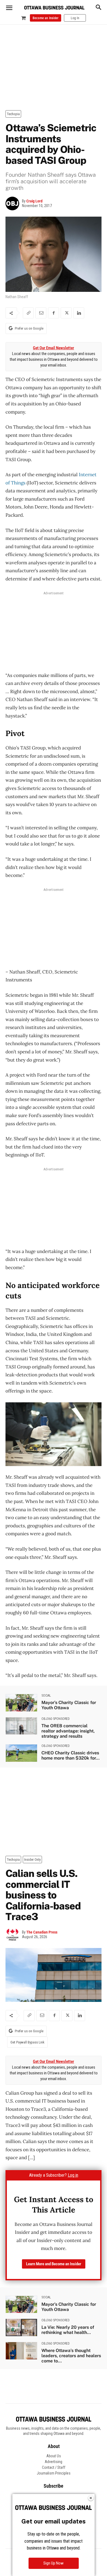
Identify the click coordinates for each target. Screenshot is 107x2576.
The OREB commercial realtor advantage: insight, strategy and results (68, 1731)
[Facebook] (54, 313)
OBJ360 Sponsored (56, 1719)
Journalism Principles (54, 2473)
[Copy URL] (28, 313)
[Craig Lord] (14, 203)
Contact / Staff (54, 2467)
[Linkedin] (79, 313)
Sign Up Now (54, 2563)
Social (46, 1696)
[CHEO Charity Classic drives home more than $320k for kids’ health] (21, 1753)
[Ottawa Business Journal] (54, 8)
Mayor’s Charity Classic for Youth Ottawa (69, 1705)
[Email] (41, 313)
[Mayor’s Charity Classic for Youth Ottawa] (21, 1703)
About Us (54, 2456)
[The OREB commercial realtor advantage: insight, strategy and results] (21, 1726)
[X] (66, 313)
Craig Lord (34, 201)
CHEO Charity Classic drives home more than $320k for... (71, 1755)
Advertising (54, 2462)
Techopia (13, 114)
